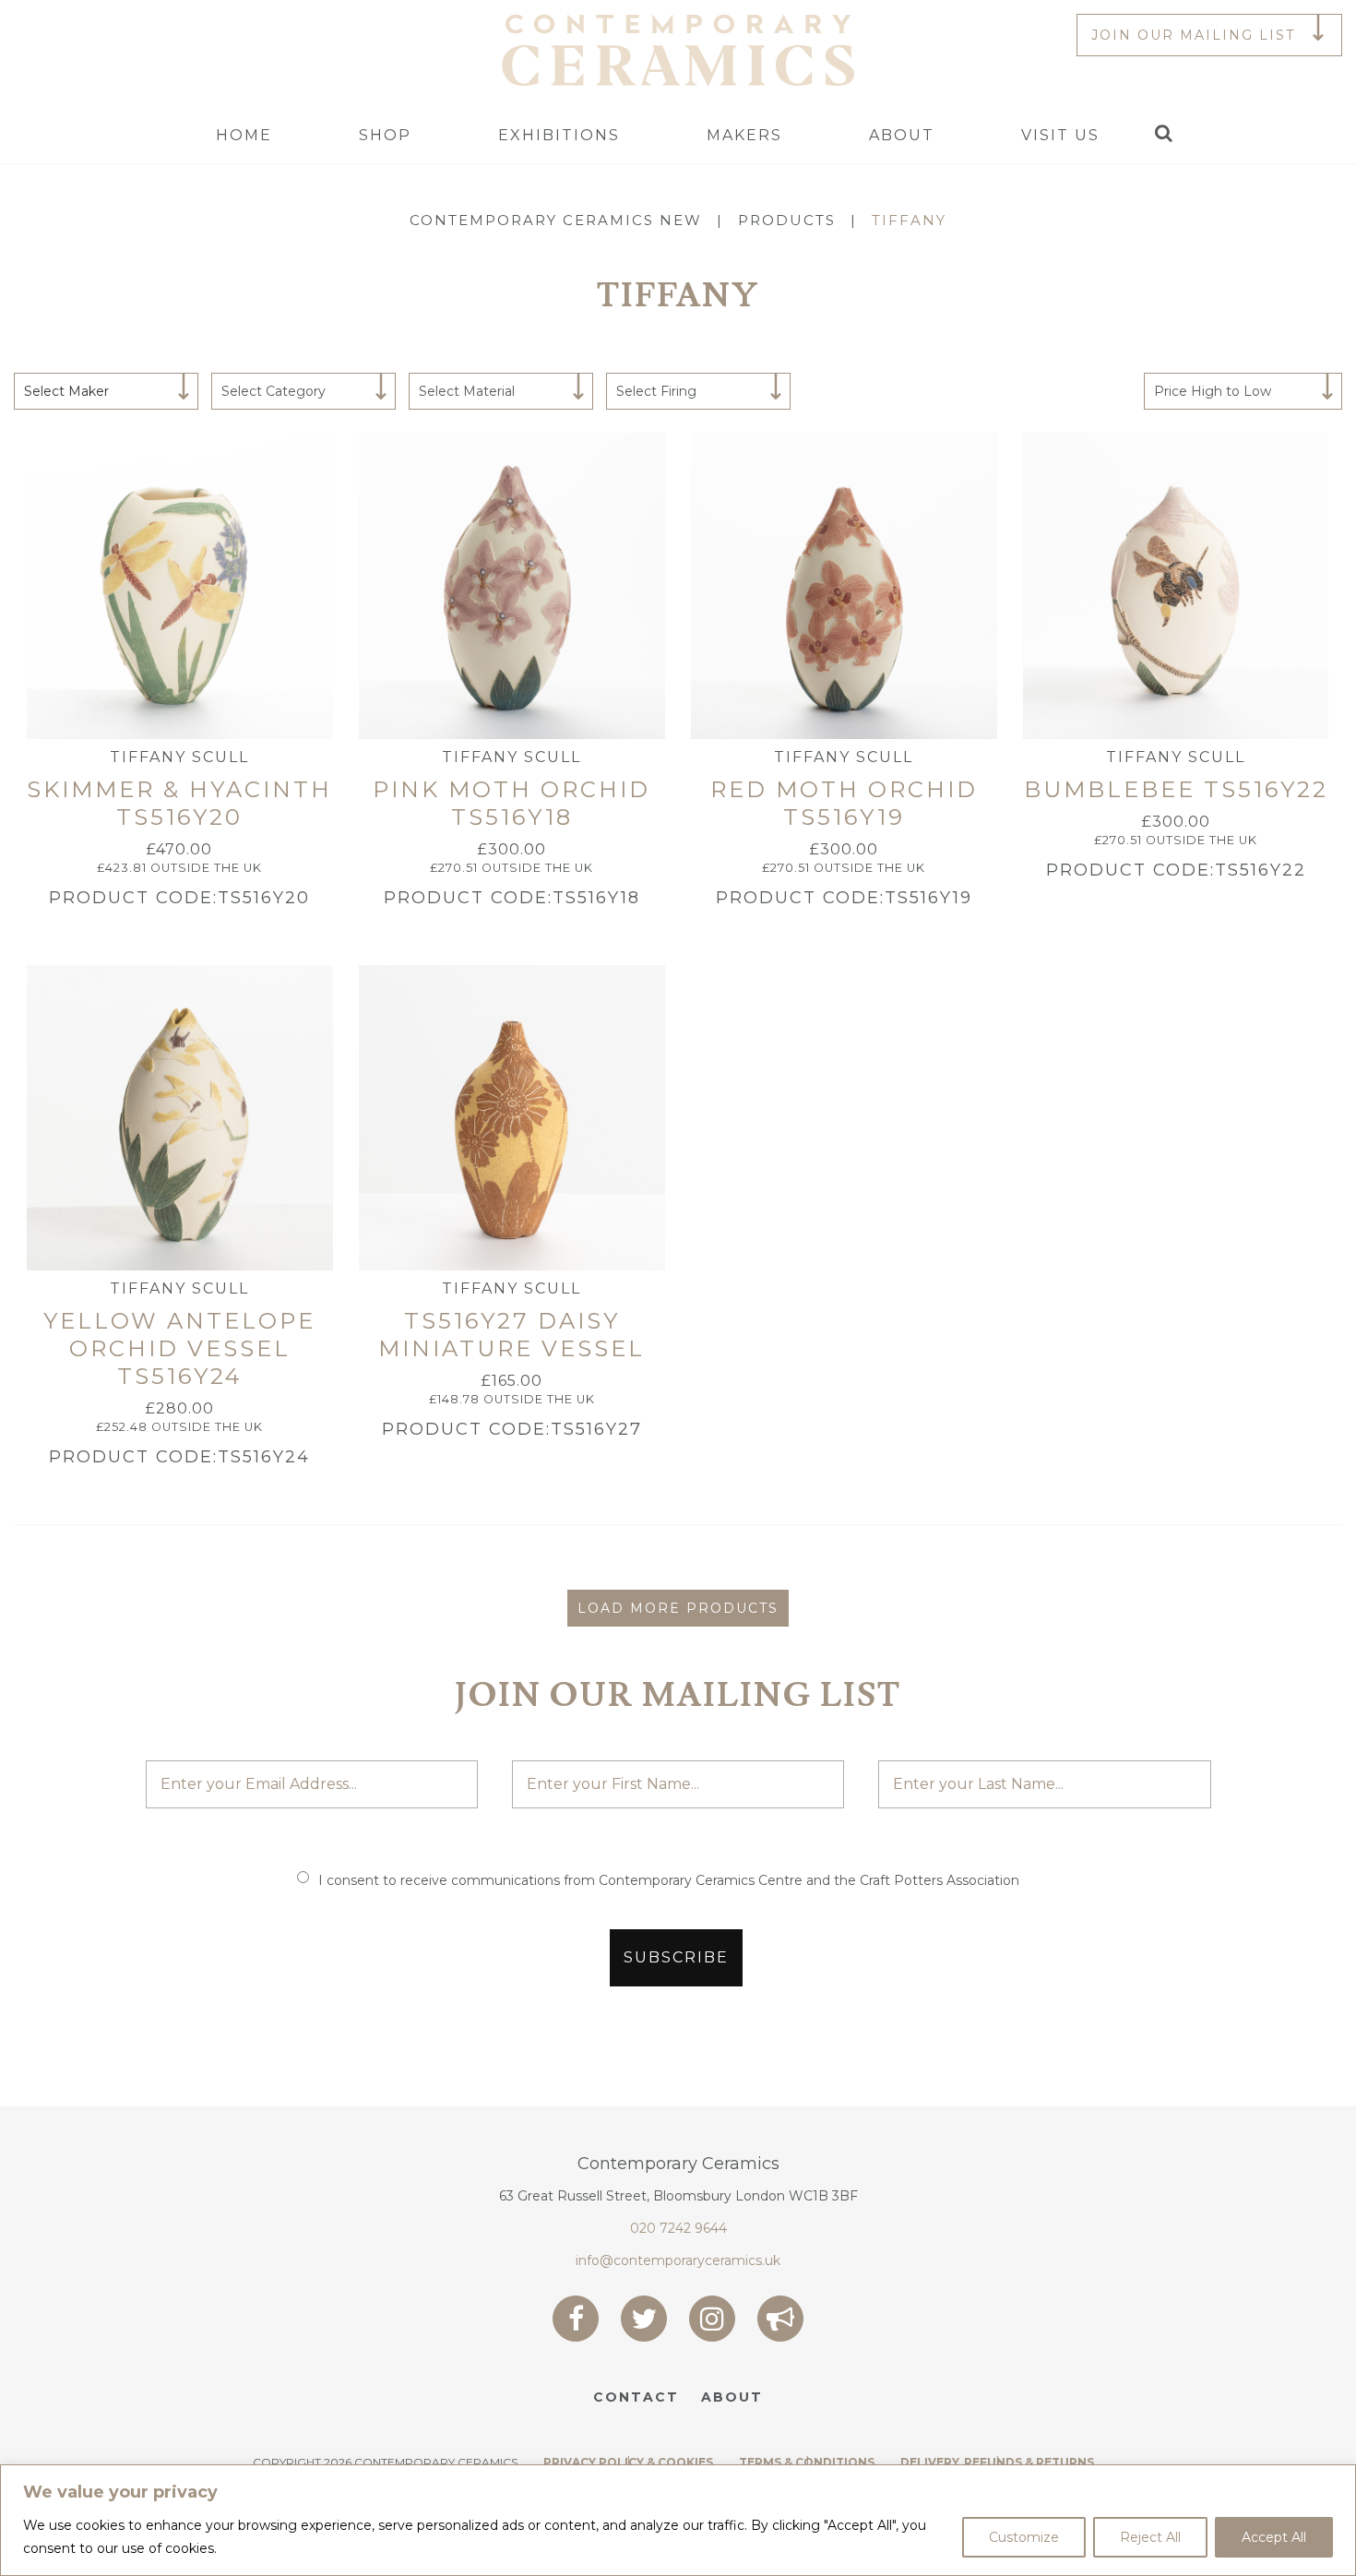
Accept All (1274, 2537)
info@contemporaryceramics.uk (678, 2260)
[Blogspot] (780, 2319)
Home (244, 135)
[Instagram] (712, 2319)
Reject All (1150, 2537)
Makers (744, 135)
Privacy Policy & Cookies (628, 2462)
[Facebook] (576, 2319)
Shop (385, 135)
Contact (636, 2397)
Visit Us (1060, 135)
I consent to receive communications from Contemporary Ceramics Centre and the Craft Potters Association (669, 1880)
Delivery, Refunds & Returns (997, 2462)
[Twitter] (644, 2319)
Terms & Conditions (807, 2462)
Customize (1024, 2537)
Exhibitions (559, 135)
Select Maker (66, 391)
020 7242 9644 (678, 2228)
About (902, 135)
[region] (678, 2520)
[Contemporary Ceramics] (678, 49)
